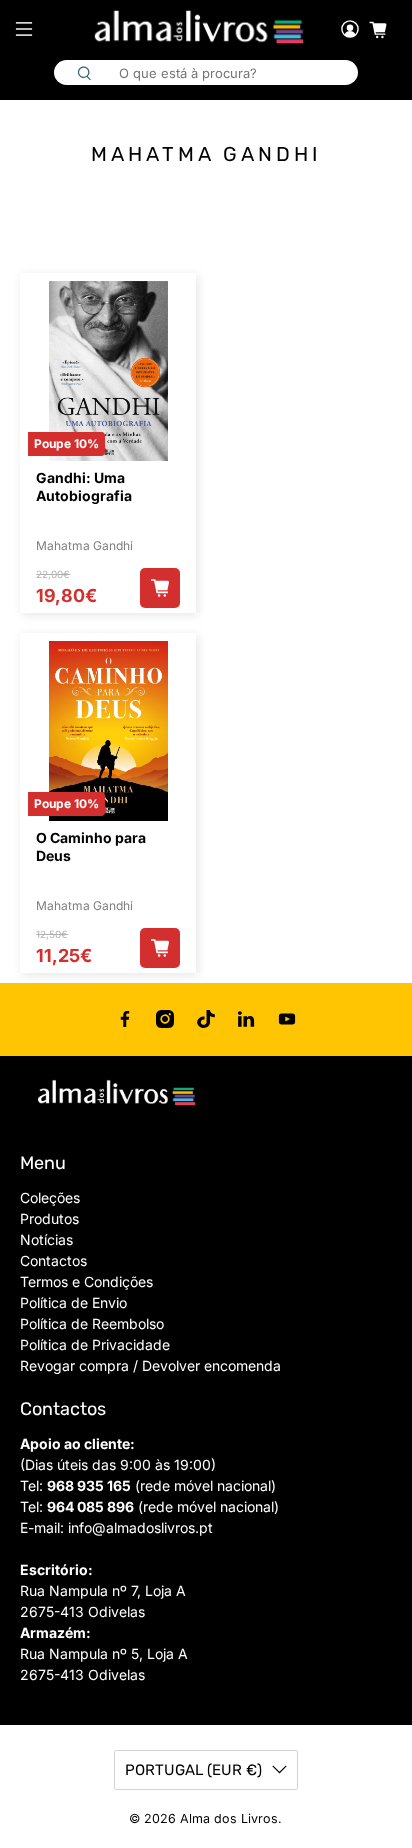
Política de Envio (73, 1302)
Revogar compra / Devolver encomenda (150, 1365)
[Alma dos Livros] (201, 27)
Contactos (53, 1260)
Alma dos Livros (229, 1818)
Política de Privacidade (95, 1344)
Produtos (49, 1218)
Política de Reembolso (92, 1323)
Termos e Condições (86, 1281)
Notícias (46, 1239)
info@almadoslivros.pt (140, 1527)
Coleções (50, 1197)
